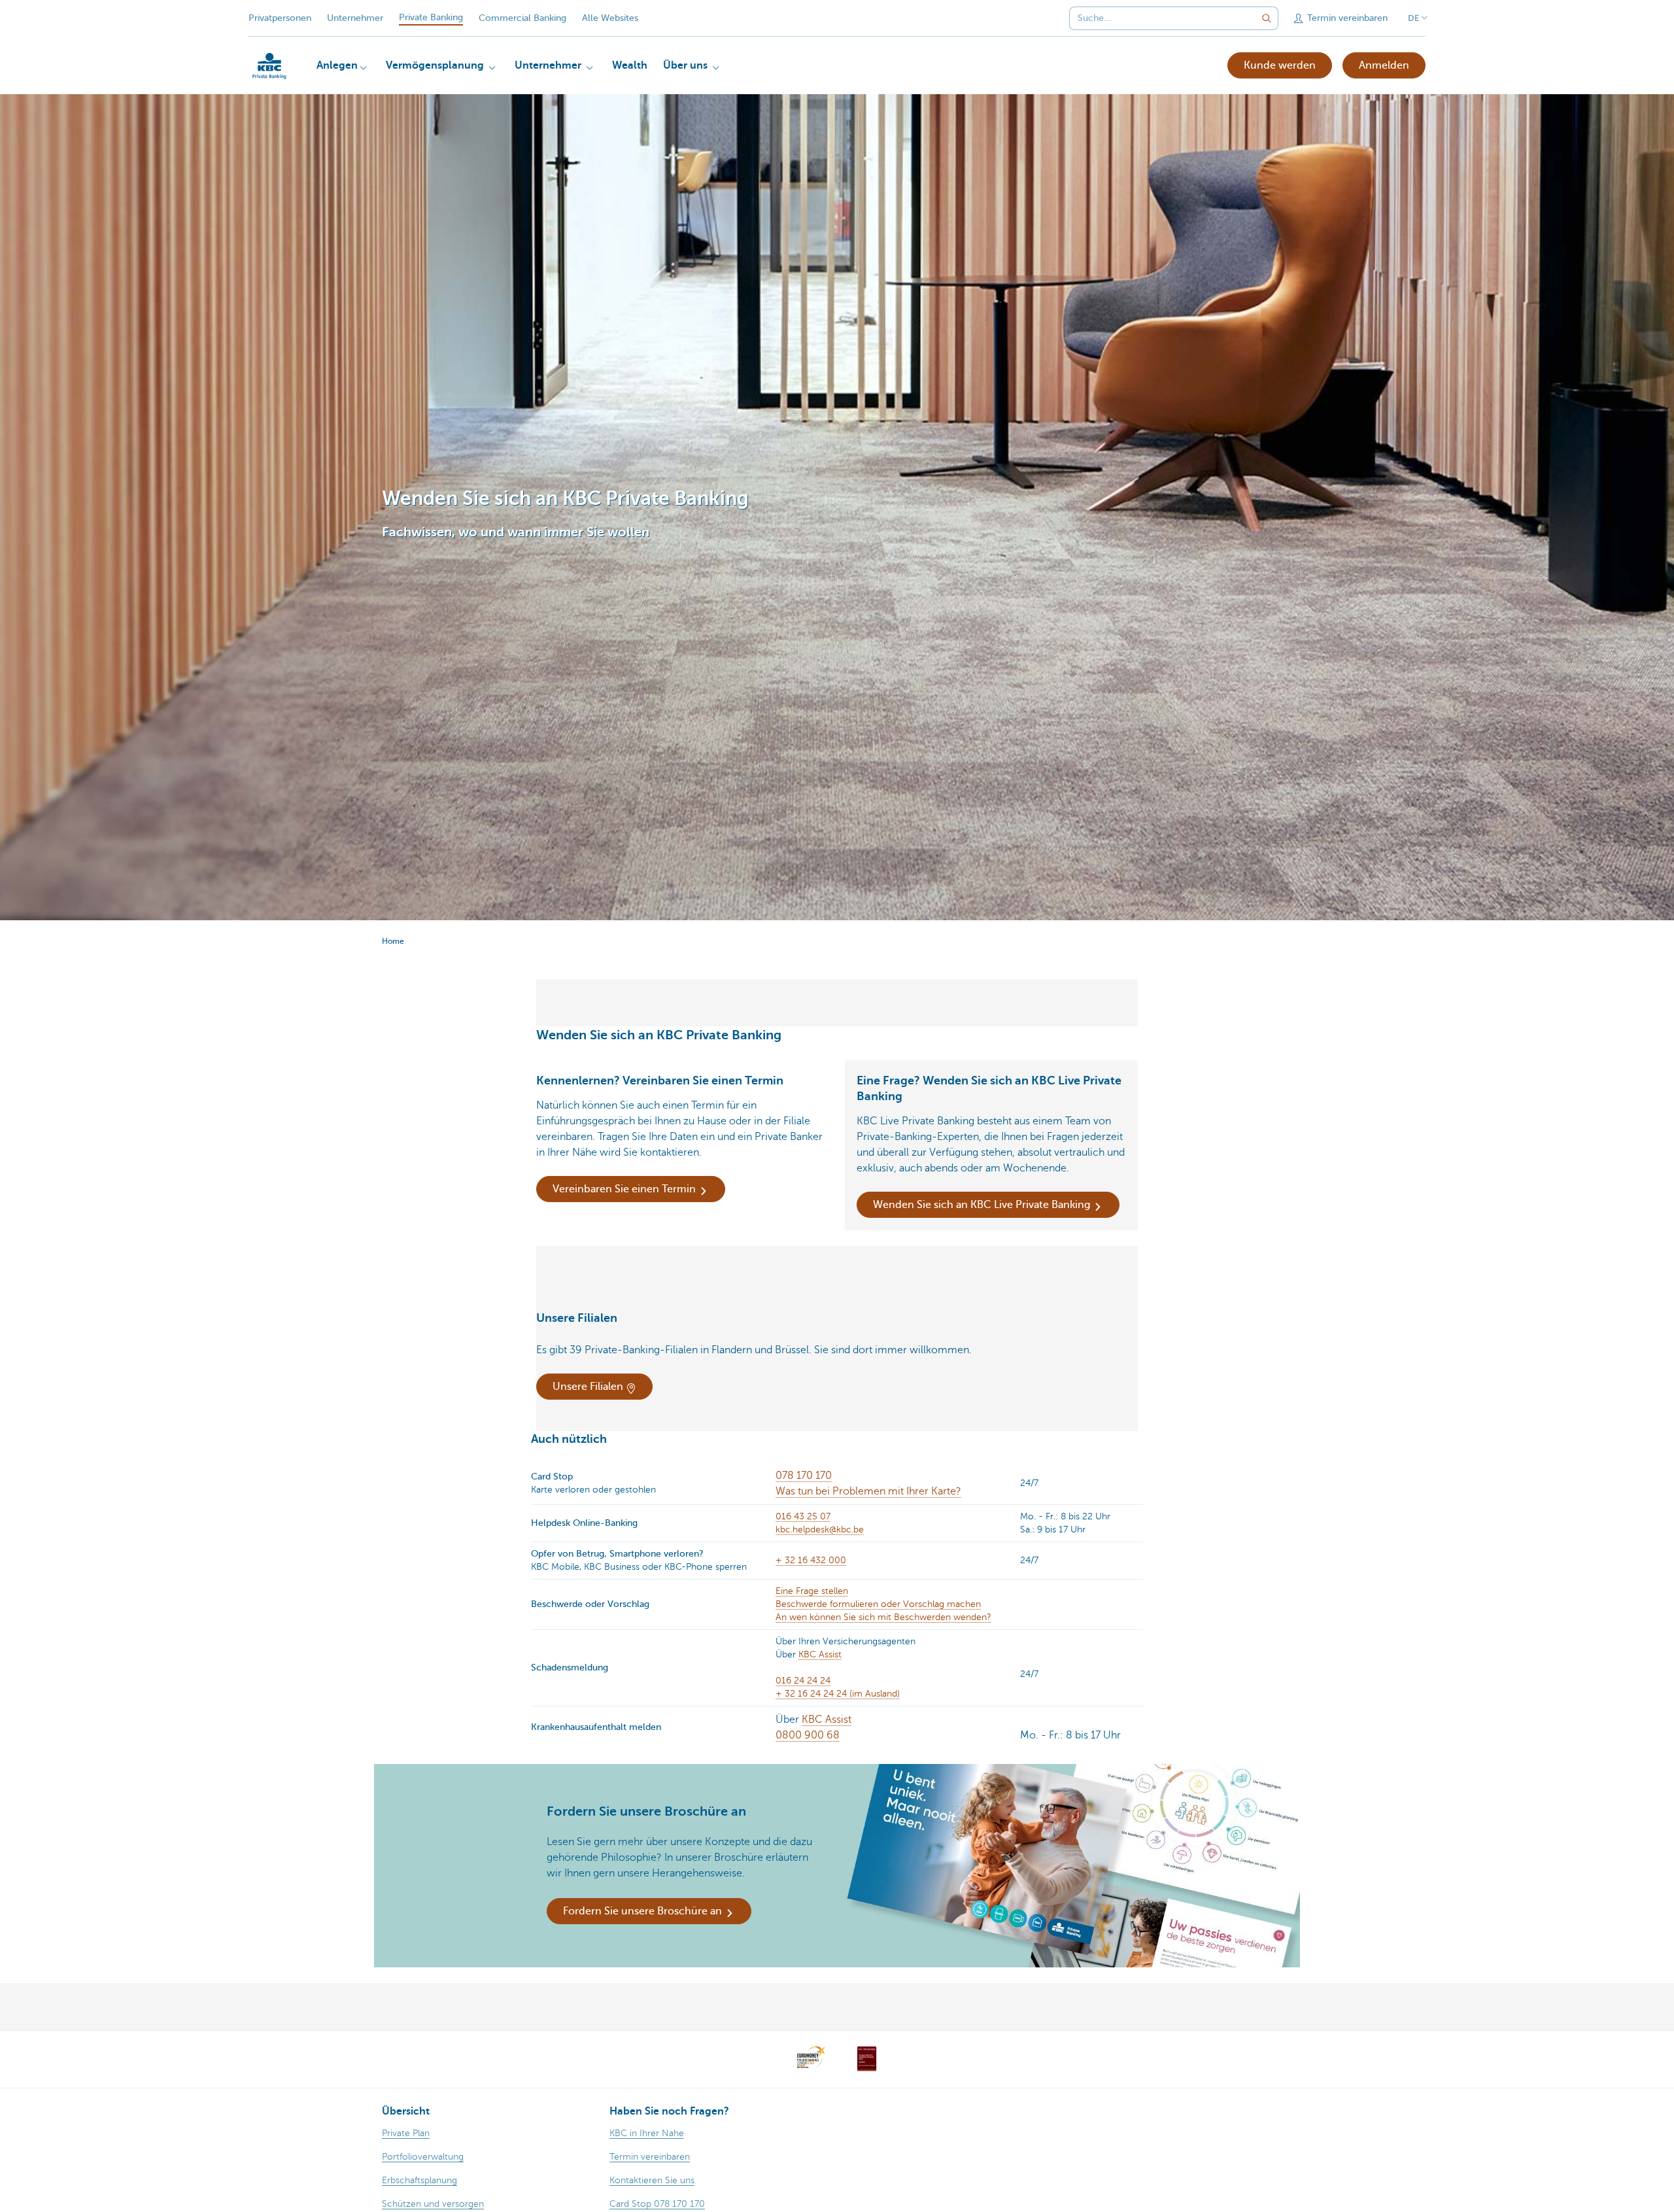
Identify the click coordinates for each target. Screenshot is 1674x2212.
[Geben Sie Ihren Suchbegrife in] (1267, 18)
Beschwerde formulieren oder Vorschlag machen (878, 1604)
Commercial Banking (522, 18)
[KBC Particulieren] (269, 66)
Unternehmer (355, 18)
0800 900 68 (808, 1735)
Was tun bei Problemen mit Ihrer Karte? (868, 1491)
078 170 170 (804, 1476)
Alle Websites (610, 18)
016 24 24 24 (803, 1681)
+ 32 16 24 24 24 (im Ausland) (838, 1694)
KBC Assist (820, 1654)
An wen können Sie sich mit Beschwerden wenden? (883, 1617)
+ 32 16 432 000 (811, 1560)
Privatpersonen (280, 18)
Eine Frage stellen (812, 1591)
